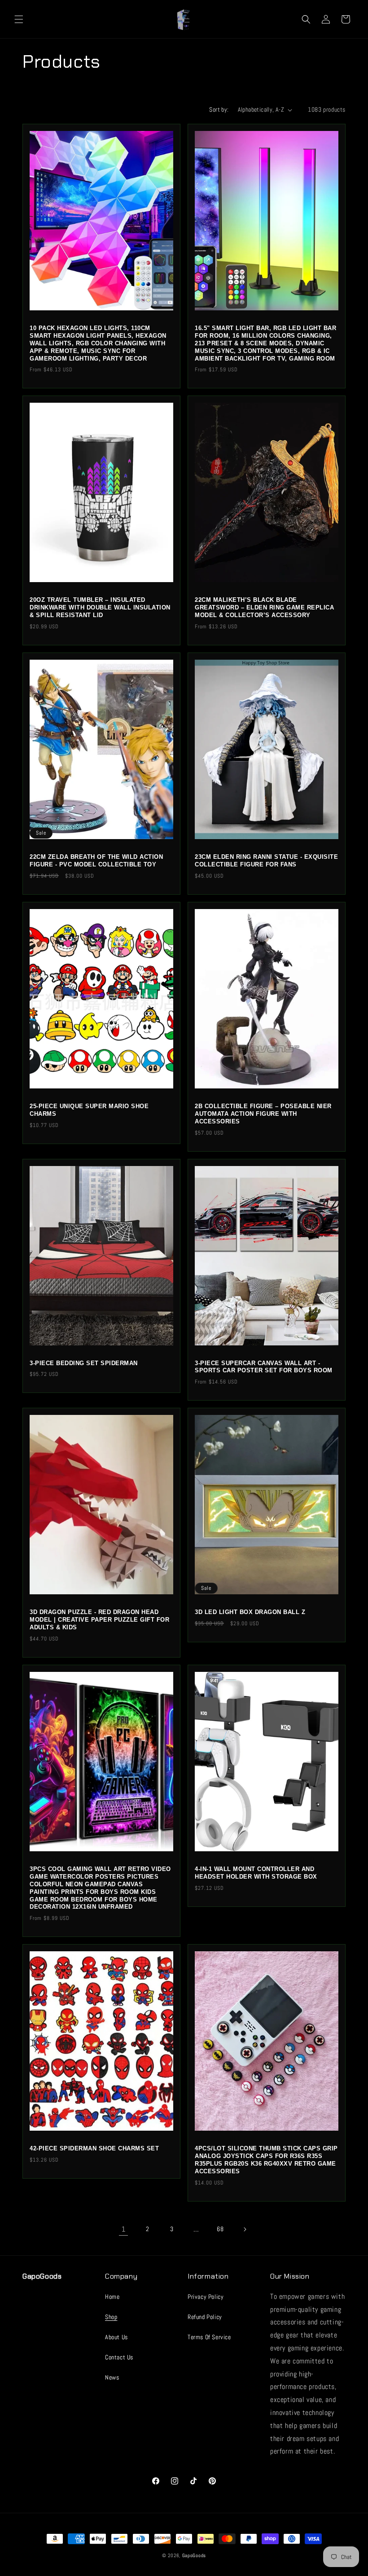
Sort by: (219, 109)
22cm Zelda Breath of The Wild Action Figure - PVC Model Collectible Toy (96, 861)
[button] (19, 19)
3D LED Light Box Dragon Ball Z (250, 1612)
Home (112, 2297)
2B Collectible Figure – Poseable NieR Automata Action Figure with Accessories (263, 1114)
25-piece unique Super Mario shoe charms (89, 1110)
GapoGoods (194, 2555)
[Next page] (245, 2229)
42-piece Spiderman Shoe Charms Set (94, 2148)
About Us (116, 2337)
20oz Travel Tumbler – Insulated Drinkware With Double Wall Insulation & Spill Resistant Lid (100, 607)
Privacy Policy (206, 2297)
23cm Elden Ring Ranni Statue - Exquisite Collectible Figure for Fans (266, 861)
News (112, 2377)
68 (220, 2229)
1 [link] (124, 2229)
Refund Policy (205, 2317)
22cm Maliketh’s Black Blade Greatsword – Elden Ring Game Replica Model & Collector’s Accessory (264, 607)
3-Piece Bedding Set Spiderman (84, 1363)
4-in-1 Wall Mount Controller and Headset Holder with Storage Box (256, 1873)
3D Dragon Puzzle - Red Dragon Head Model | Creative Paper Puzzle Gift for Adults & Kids (99, 1620)
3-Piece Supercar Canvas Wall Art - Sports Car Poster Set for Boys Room (264, 1367)
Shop (111, 2317)
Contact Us (119, 2357)
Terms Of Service (209, 2337)
